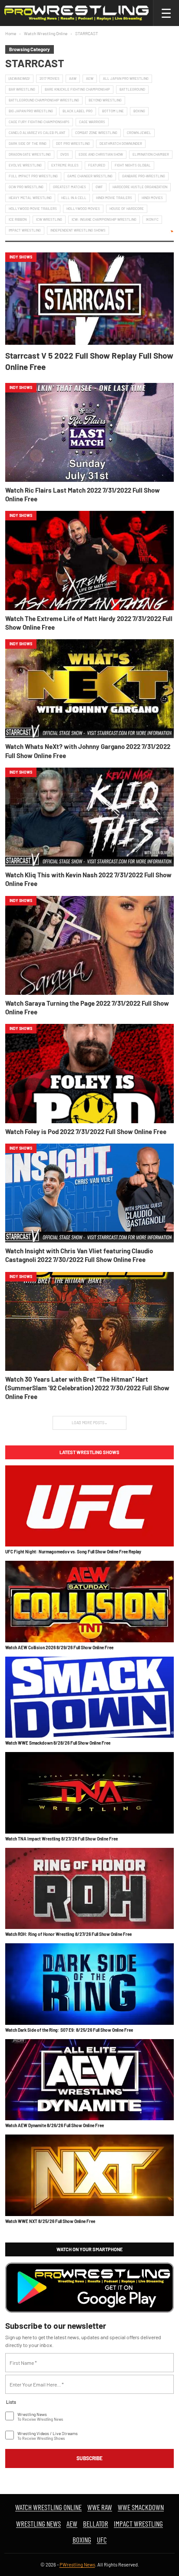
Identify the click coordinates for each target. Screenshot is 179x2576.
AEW (90, 78)
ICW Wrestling (49, 219)
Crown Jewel (139, 133)
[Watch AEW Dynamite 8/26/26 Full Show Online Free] (89, 2080)
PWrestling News (77, 2565)
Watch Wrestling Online (46, 33)
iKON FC (152, 219)
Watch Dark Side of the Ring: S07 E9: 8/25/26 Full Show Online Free (69, 2030)
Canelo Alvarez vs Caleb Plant (37, 133)
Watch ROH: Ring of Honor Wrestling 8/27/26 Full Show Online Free (68, 1934)
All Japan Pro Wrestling (126, 78)
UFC (102, 2540)
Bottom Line (113, 111)
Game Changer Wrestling (90, 176)
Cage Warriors (92, 122)
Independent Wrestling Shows (78, 230)
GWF (99, 187)
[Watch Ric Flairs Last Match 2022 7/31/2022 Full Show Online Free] (89, 432)
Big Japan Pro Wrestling (31, 111)
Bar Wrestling (22, 89)
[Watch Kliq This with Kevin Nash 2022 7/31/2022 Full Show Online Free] (89, 817)
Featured (97, 165)
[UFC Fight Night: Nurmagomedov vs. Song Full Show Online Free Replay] (89, 1506)
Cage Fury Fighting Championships (39, 122)
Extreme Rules (65, 165)
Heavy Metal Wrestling (30, 198)
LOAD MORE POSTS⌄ (90, 1423)
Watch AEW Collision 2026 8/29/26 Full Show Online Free (59, 1648)
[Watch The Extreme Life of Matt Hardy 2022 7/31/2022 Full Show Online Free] (89, 560)
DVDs (65, 154)
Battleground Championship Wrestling (44, 100)
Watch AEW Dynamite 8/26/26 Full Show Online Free (55, 2125)
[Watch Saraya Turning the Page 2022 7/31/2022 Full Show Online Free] (89, 945)
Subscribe (89, 2458)
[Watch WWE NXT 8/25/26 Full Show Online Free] (89, 2175)
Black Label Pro (78, 111)
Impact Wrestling (25, 230)
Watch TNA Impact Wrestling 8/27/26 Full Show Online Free (61, 1839)
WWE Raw (100, 2507)
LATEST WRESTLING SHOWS (89, 1452)
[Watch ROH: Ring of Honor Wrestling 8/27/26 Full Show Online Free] (89, 1889)
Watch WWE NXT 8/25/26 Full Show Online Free (50, 2221)
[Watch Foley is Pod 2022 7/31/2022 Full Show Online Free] (89, 1073)
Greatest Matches (70, 187)
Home (11, 33)
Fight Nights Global (133, 165)
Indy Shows (21, 257)
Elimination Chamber (151, 154)
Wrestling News (38, 2524)
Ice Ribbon (18, 219)
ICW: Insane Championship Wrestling (104, 219)
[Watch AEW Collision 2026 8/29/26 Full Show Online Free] (89, 1602)
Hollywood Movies (83, 209)
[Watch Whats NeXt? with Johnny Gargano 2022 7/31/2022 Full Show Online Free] (89, 689)
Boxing (139, 111)
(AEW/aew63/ (19, 78)
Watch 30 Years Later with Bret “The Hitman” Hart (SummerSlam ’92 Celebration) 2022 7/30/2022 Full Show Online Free (87, 1388)
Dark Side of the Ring (28, 144)
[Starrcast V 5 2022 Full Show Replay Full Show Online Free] (89, 299)
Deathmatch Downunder (121, 144)
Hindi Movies (152, 198)
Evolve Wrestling (25, 165)
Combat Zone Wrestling (96, 133)
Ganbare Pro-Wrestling (144, 176)
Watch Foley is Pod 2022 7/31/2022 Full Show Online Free (86, 1131)
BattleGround (132, 89)
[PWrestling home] (76, 13)
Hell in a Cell (74, 198)
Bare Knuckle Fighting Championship (77, 89)
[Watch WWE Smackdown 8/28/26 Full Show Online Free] (89, 1697)
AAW (73, 78)
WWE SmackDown (141, 2507)
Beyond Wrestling (105, 100)
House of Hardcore (127, 209)
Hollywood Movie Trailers (33, 209)
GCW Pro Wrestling (26, 187)
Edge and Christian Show (101, 154)
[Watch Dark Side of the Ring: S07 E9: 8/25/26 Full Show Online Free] (89, 1984)
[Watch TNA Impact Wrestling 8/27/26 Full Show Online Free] (89, 1793)
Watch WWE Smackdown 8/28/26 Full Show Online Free (58, 1743)
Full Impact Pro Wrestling (33, 176)
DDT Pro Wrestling (73, 144)
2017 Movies (50, 78)
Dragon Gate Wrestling (30, 154)
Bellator (96, 2524)
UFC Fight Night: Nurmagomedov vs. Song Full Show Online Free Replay (73, 1552)
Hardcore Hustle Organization (140, 187)
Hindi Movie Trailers (114, 198)
